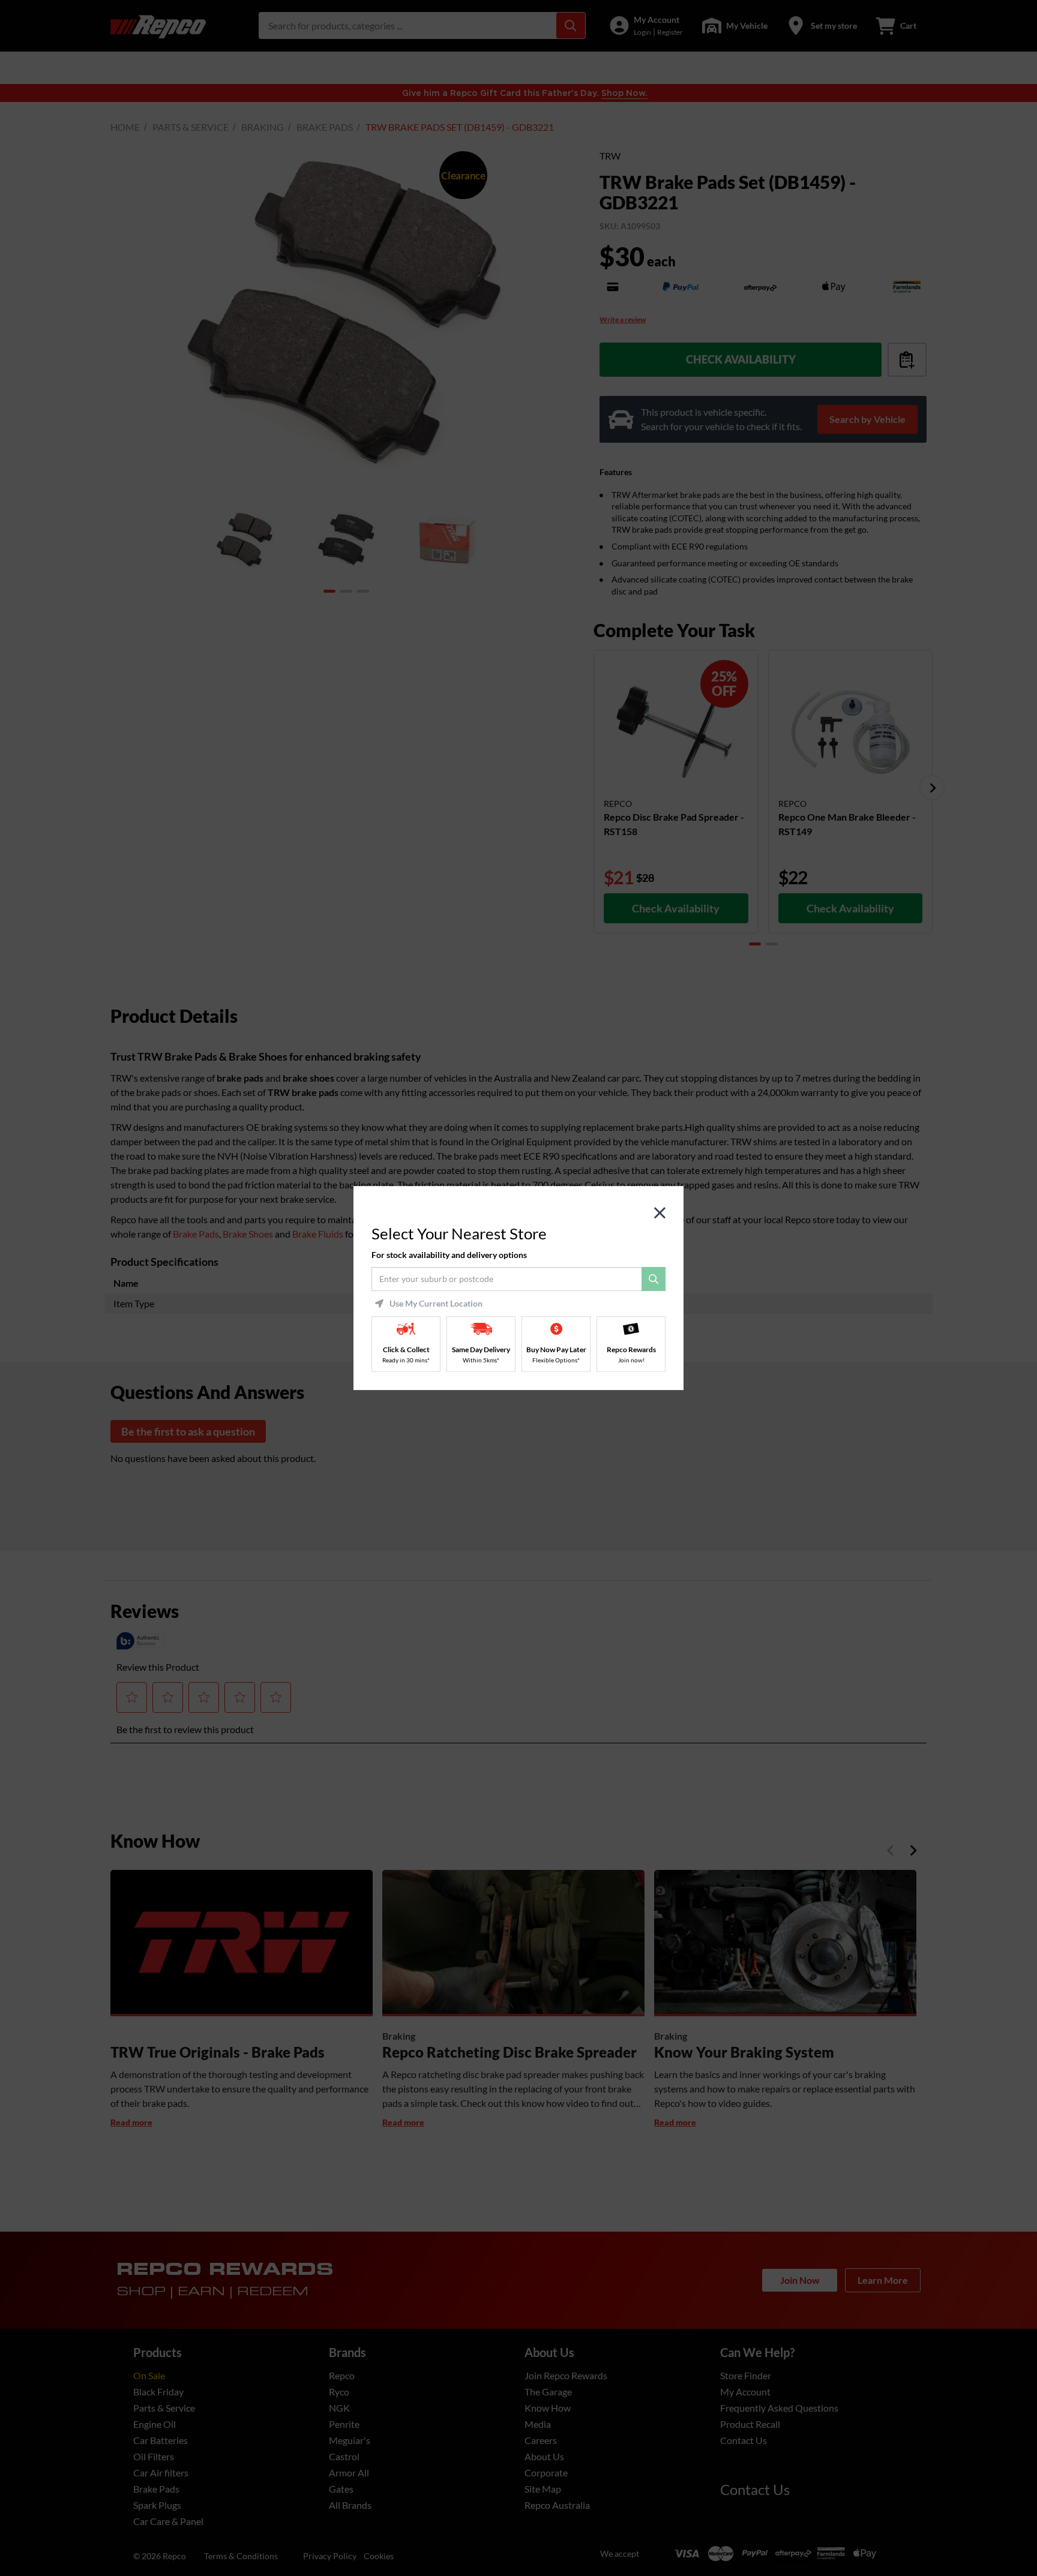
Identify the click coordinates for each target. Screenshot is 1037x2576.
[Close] (660, 1213)
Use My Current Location (436, 1304)
